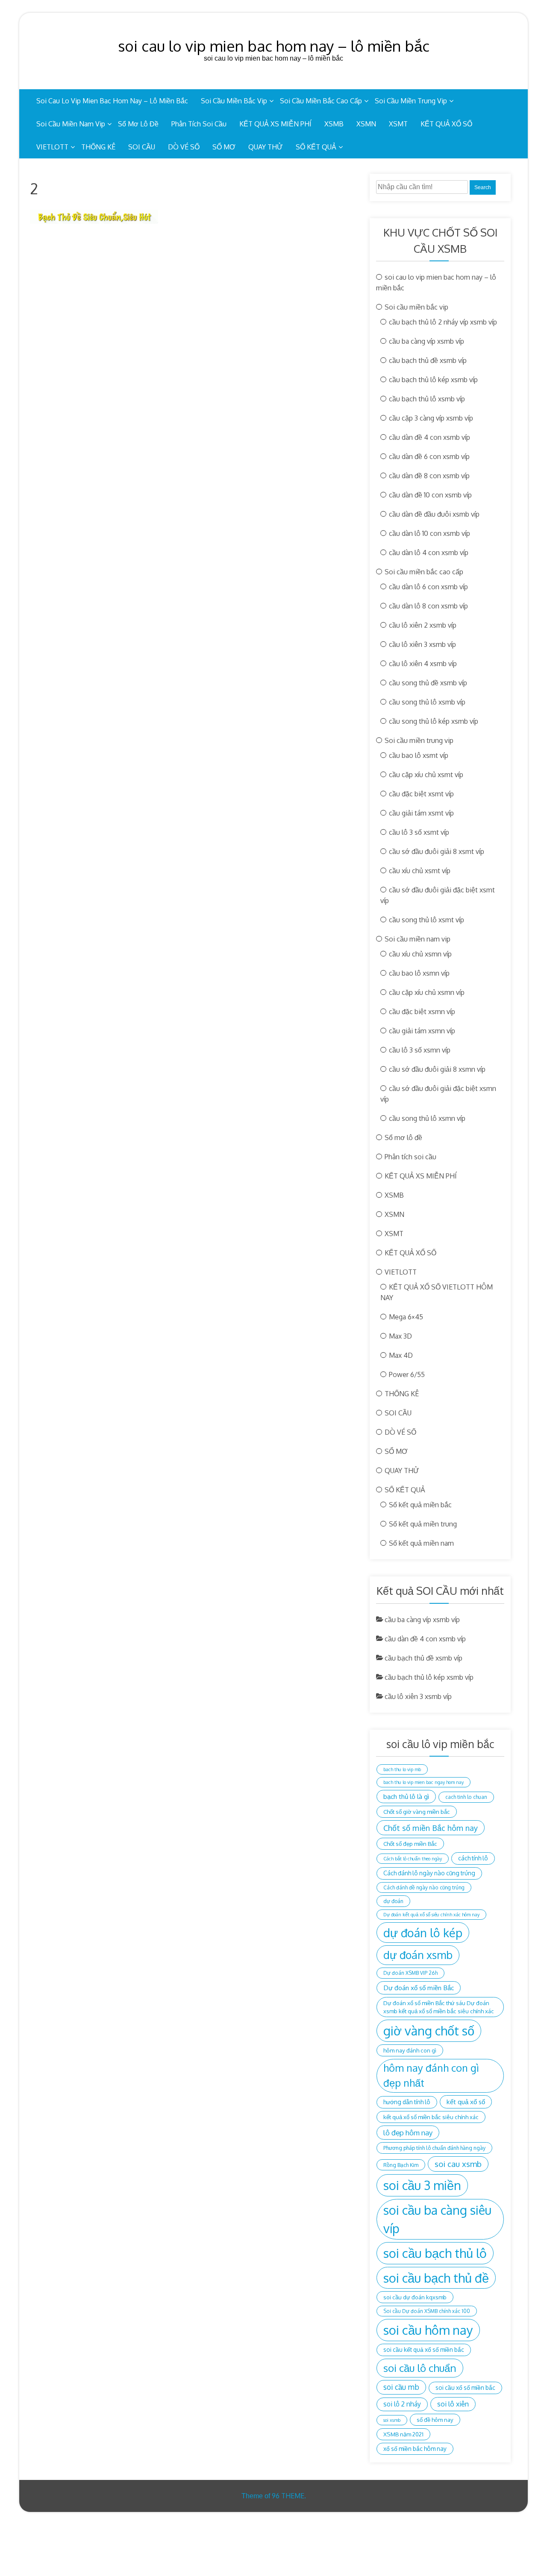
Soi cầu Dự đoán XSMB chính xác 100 (427, 2311)
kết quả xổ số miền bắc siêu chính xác (431, 2117)
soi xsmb (392, 2420)
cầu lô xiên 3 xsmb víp (422, 644)
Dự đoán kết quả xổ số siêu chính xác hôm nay (431, 1915)
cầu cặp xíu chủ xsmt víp (426, 775)
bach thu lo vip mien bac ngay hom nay (423, 1782)
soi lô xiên (453, 2404)
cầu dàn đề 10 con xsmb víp (430, 495)
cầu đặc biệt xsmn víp (422, 1012)
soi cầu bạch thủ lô (435, 2253)
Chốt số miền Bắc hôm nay (431, 1828)
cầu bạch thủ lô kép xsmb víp (433, 380)
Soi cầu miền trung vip (411, 101)
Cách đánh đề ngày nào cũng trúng (424, 1887)
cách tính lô (473, 1858)
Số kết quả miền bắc (420, 1505)
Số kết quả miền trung (423, 1524)
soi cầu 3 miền (422, 2185)
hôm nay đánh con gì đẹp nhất (431, 2076)
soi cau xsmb (458, 2164)
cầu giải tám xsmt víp (421, 813)
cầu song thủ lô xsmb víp (427, 702)
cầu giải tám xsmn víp (422, 1031)
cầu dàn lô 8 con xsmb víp (428, 606)
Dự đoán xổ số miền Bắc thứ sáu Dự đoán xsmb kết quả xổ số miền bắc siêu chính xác (439, 2007)
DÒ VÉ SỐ (184, 147)
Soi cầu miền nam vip (71, 124)
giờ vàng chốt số (429, 2031)
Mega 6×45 (406, 1317)
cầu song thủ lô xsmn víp (427, 1118)
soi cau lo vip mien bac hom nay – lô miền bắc (274, 46)
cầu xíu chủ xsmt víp (420, 871)
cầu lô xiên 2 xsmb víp (423, 625)
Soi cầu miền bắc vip (234, 101)
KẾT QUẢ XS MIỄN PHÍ (275, 124)
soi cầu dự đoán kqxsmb (415, 2297)
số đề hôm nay (435, 2420)
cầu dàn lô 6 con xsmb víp (428, 587)
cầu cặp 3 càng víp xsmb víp (431, 418)
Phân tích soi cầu (199, 124)
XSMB (334, 124)
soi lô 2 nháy (402, 2404)
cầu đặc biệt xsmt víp (421, 794)
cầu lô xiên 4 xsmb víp (423, 664)
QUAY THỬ (266, 147)
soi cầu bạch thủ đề (436, 2278)
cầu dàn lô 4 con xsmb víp (429, 553)
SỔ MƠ (224, 147)
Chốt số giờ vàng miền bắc (417, 1811)
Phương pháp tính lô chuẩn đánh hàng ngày (434, 2148)
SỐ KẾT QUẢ (316, 147)
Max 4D (401, 1355)
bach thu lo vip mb (402, 1769)
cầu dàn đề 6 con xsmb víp (429, 456)
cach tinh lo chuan (466, 1797)
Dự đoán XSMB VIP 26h (410, 1973)
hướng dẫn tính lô (407, 2102)
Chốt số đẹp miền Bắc (410, 1844)
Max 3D (400, 1336)
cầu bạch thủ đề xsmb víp (428, 360)
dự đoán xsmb (418, 1955)
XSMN (366, 124)
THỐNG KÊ (98, 147)
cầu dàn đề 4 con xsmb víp (429, 437)
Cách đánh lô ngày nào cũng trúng (429, 1873)
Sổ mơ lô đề (138, 124)
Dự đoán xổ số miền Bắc (419, 1988)
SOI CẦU (142, 147)
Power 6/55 (407, 1374)
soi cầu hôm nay (428, 2330)
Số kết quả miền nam (421, 1543)
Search (483, 187)
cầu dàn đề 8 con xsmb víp (429, 476)
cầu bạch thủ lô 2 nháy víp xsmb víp (443, 322)
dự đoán (393, 1901)
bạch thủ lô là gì (406, 1796)
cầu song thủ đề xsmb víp (428, 683)
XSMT (398, 124)
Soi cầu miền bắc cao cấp (321, 101)
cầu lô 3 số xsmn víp (420, 1050)
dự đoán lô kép (423, 1933)
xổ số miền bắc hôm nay (415, 2449)
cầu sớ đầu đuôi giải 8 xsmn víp (437, 1069)
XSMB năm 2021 (403, 2434)
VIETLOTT (52, 147)
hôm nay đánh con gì (410, 2050)
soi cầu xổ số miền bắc (465, 2387)
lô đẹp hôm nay (408, 2133)
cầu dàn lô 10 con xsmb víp (429, 533)
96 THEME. (289, 2496)
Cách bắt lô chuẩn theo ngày (413, 1859)
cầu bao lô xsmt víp (419, 755)
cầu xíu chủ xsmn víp (420, 954)
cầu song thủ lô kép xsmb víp (434, 721)
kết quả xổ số (466, 2102)
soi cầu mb (401, 2387)
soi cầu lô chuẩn (420, 2368)
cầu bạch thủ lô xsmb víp (427, 399)
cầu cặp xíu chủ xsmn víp (427, 992)
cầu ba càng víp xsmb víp (426, 341)
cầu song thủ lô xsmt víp (426, 920)
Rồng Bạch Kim (401, 2165)
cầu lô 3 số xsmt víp (419, 832)
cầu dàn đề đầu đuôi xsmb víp (434, 514)
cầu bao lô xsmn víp (419, 973)
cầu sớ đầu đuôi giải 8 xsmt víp (437, 851)
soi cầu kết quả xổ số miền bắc (424, 2349)
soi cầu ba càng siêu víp (437, 2219)
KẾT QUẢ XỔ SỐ (446, 124)
